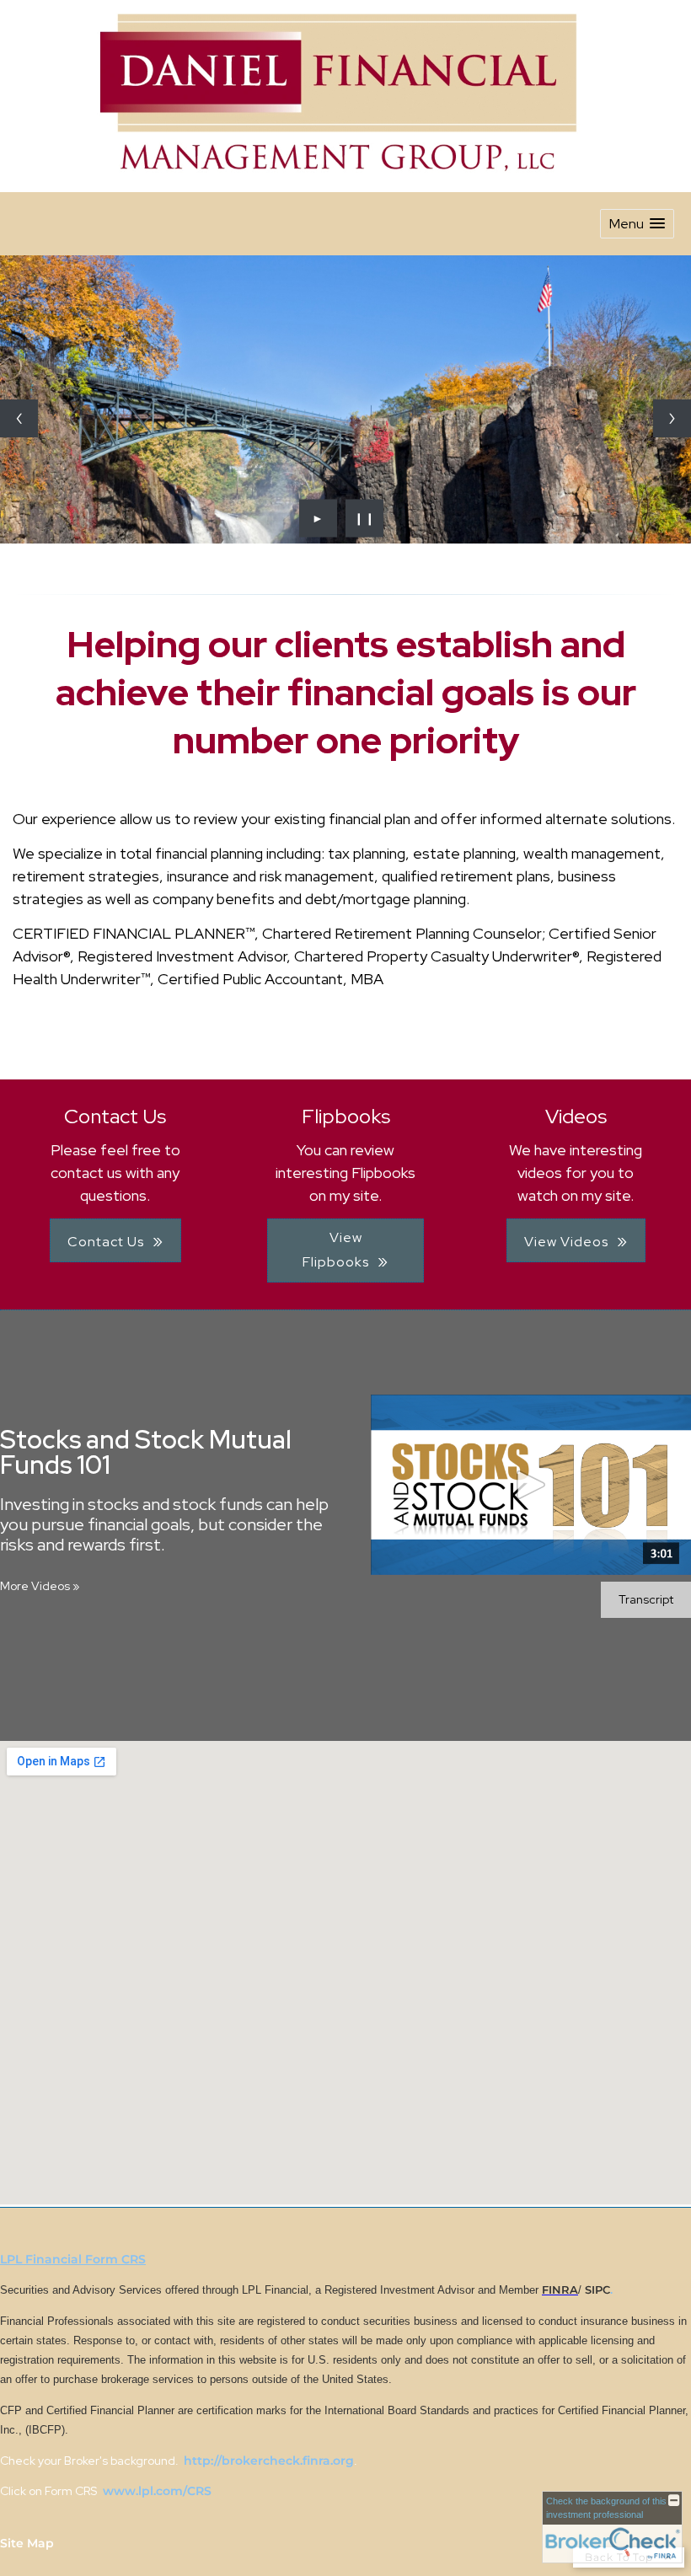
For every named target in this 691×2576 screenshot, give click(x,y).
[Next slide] (672, 418)
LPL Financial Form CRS (73, 2259)
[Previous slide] (19, 418)
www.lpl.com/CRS (155, 2491)
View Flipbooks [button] (336, 1250)
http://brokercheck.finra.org (269, 2461)
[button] (637, 224)
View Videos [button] (566, 1242)
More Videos (40, 1586)
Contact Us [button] (106, 1242)
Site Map (27, 2543)
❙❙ (365, 518)
